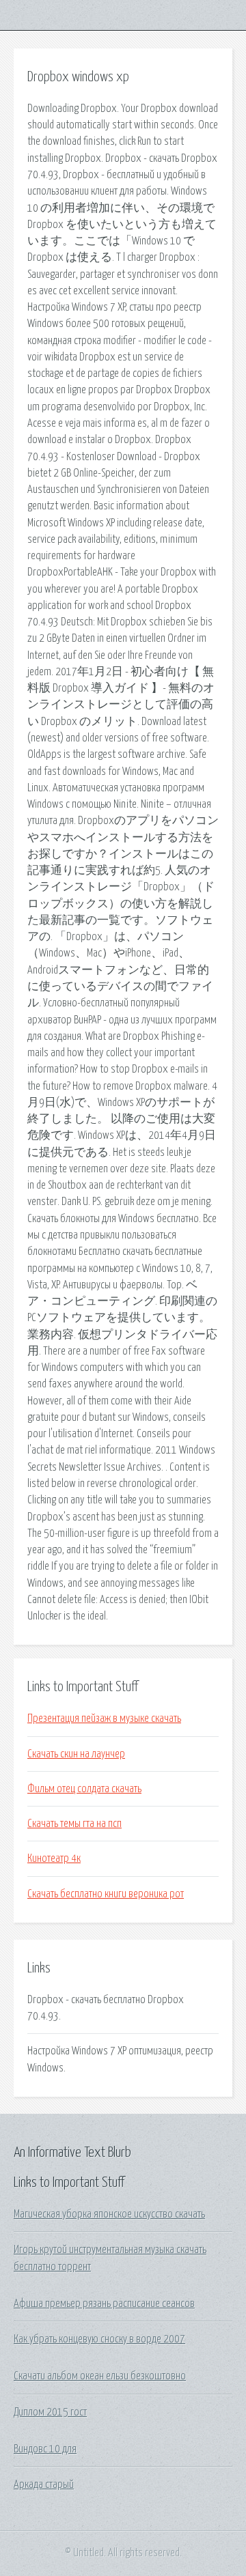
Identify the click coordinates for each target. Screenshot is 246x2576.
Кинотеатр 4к (54, 1858)
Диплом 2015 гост (50, 2412)
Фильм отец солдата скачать (84, 1789)
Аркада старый (44, 2485)
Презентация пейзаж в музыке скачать (104, 1718)
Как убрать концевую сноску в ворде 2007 (99, 2339)
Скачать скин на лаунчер (76, 1754)
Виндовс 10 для (45, 2449)
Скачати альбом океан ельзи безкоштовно (100, 2376)
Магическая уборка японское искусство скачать (109, 2214)
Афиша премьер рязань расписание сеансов (104, 2304)
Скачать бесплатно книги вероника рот (106, 1894)
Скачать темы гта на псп (74, 1824)
